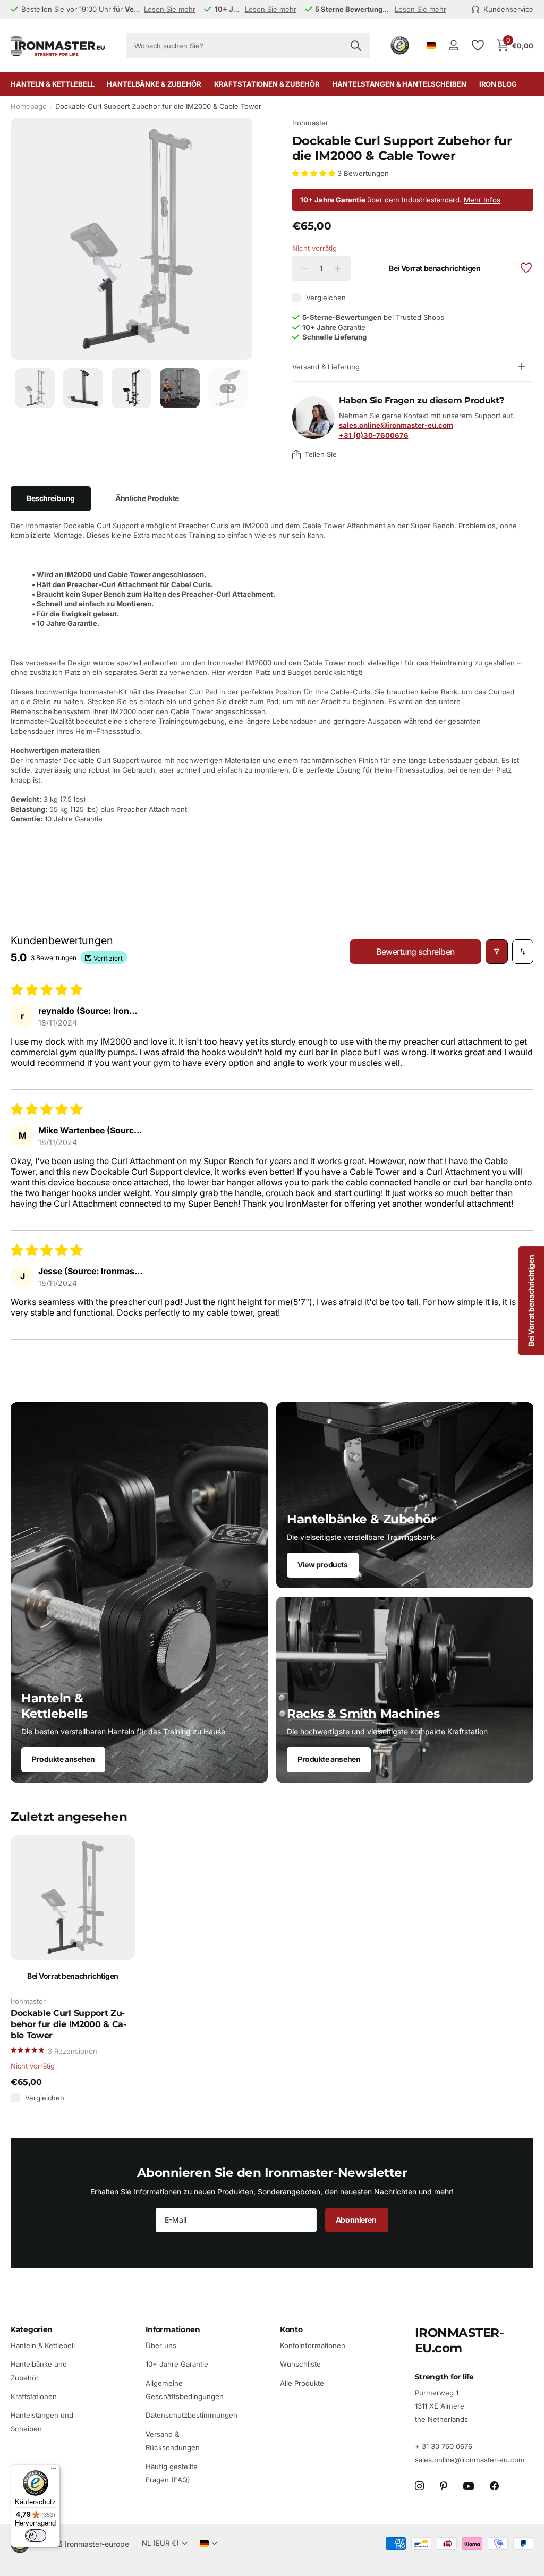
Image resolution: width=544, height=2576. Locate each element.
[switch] (36, 2536)
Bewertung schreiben (415, 952)
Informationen (173, 2329)
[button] (315, 173)
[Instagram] (419, 2486)
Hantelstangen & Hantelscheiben (399, 84)
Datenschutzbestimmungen (192, 2416)
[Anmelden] (453, 45)
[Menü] (54, 2471)
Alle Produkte (302, 2383)
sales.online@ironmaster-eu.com (470, 2460)
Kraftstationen (34, 2396)
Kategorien (32, 2329)
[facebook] (494, 2486)
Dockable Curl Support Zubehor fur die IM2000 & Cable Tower (69, 2024)
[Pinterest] (444, 2486)
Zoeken (356, 46)
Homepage (29, 106)
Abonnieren (357, 2220)
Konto (291, 2329)
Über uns (161, 2345)
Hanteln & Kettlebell (43, 2345)
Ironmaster (310, 123)
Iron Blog (498, 84)
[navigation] (35, 388)
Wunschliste (300, 2365)
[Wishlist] (477, 45)
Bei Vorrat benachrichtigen (435, 268)
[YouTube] (469, 2486)
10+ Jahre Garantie (177, 2365)
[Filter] (497, 952)
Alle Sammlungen (52, 84)
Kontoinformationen (313, 2345)
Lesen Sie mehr (170, 9)
